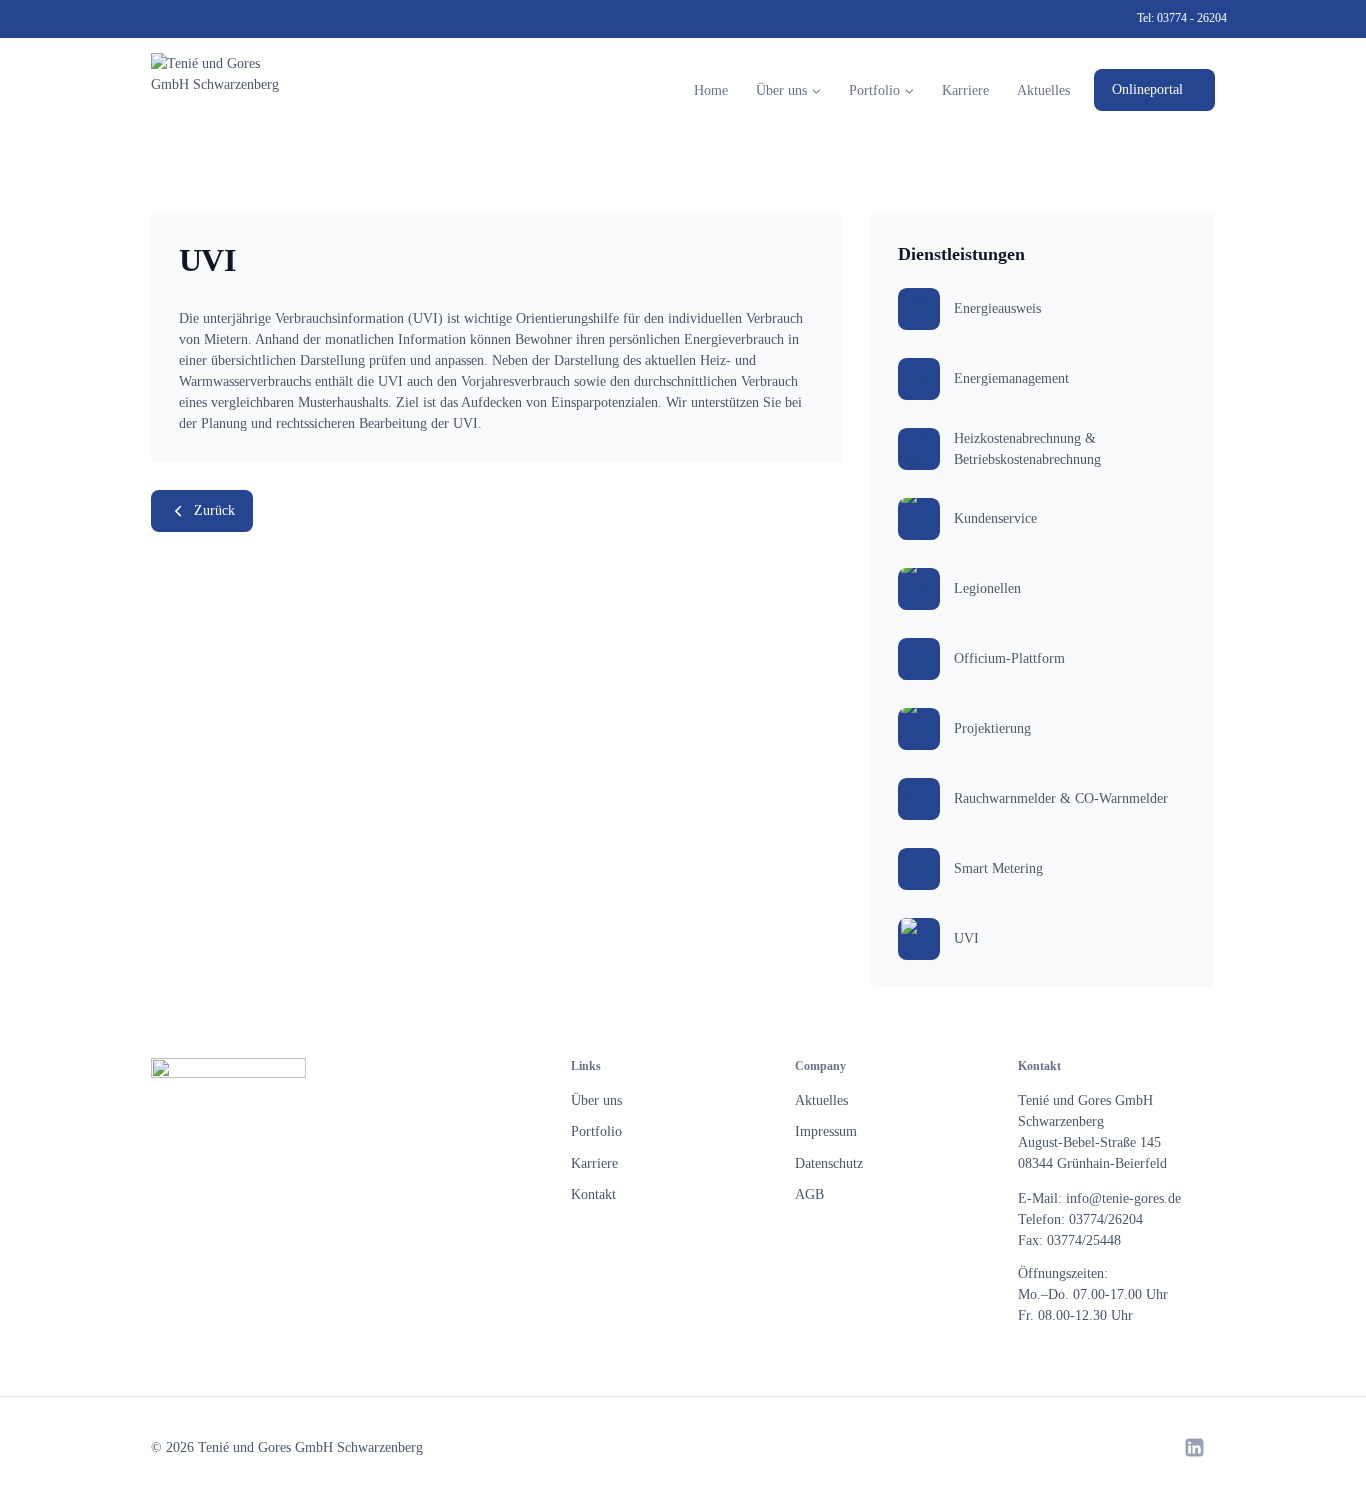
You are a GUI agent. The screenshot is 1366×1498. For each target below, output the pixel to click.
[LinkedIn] (1194, 1447)
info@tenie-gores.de (1123, 1198)
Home (711, 90)
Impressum (826, 1131)
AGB (809, 1194)
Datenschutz (829, 1163)
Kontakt (593, 1194)
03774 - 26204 (1192, 18)
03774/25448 (1084, 1240)
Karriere (965, 90)
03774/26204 (1106, 1219)
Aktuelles (1043, 90)
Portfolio (596, 1131)
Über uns (596, 1100)
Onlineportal (1147, 89)
